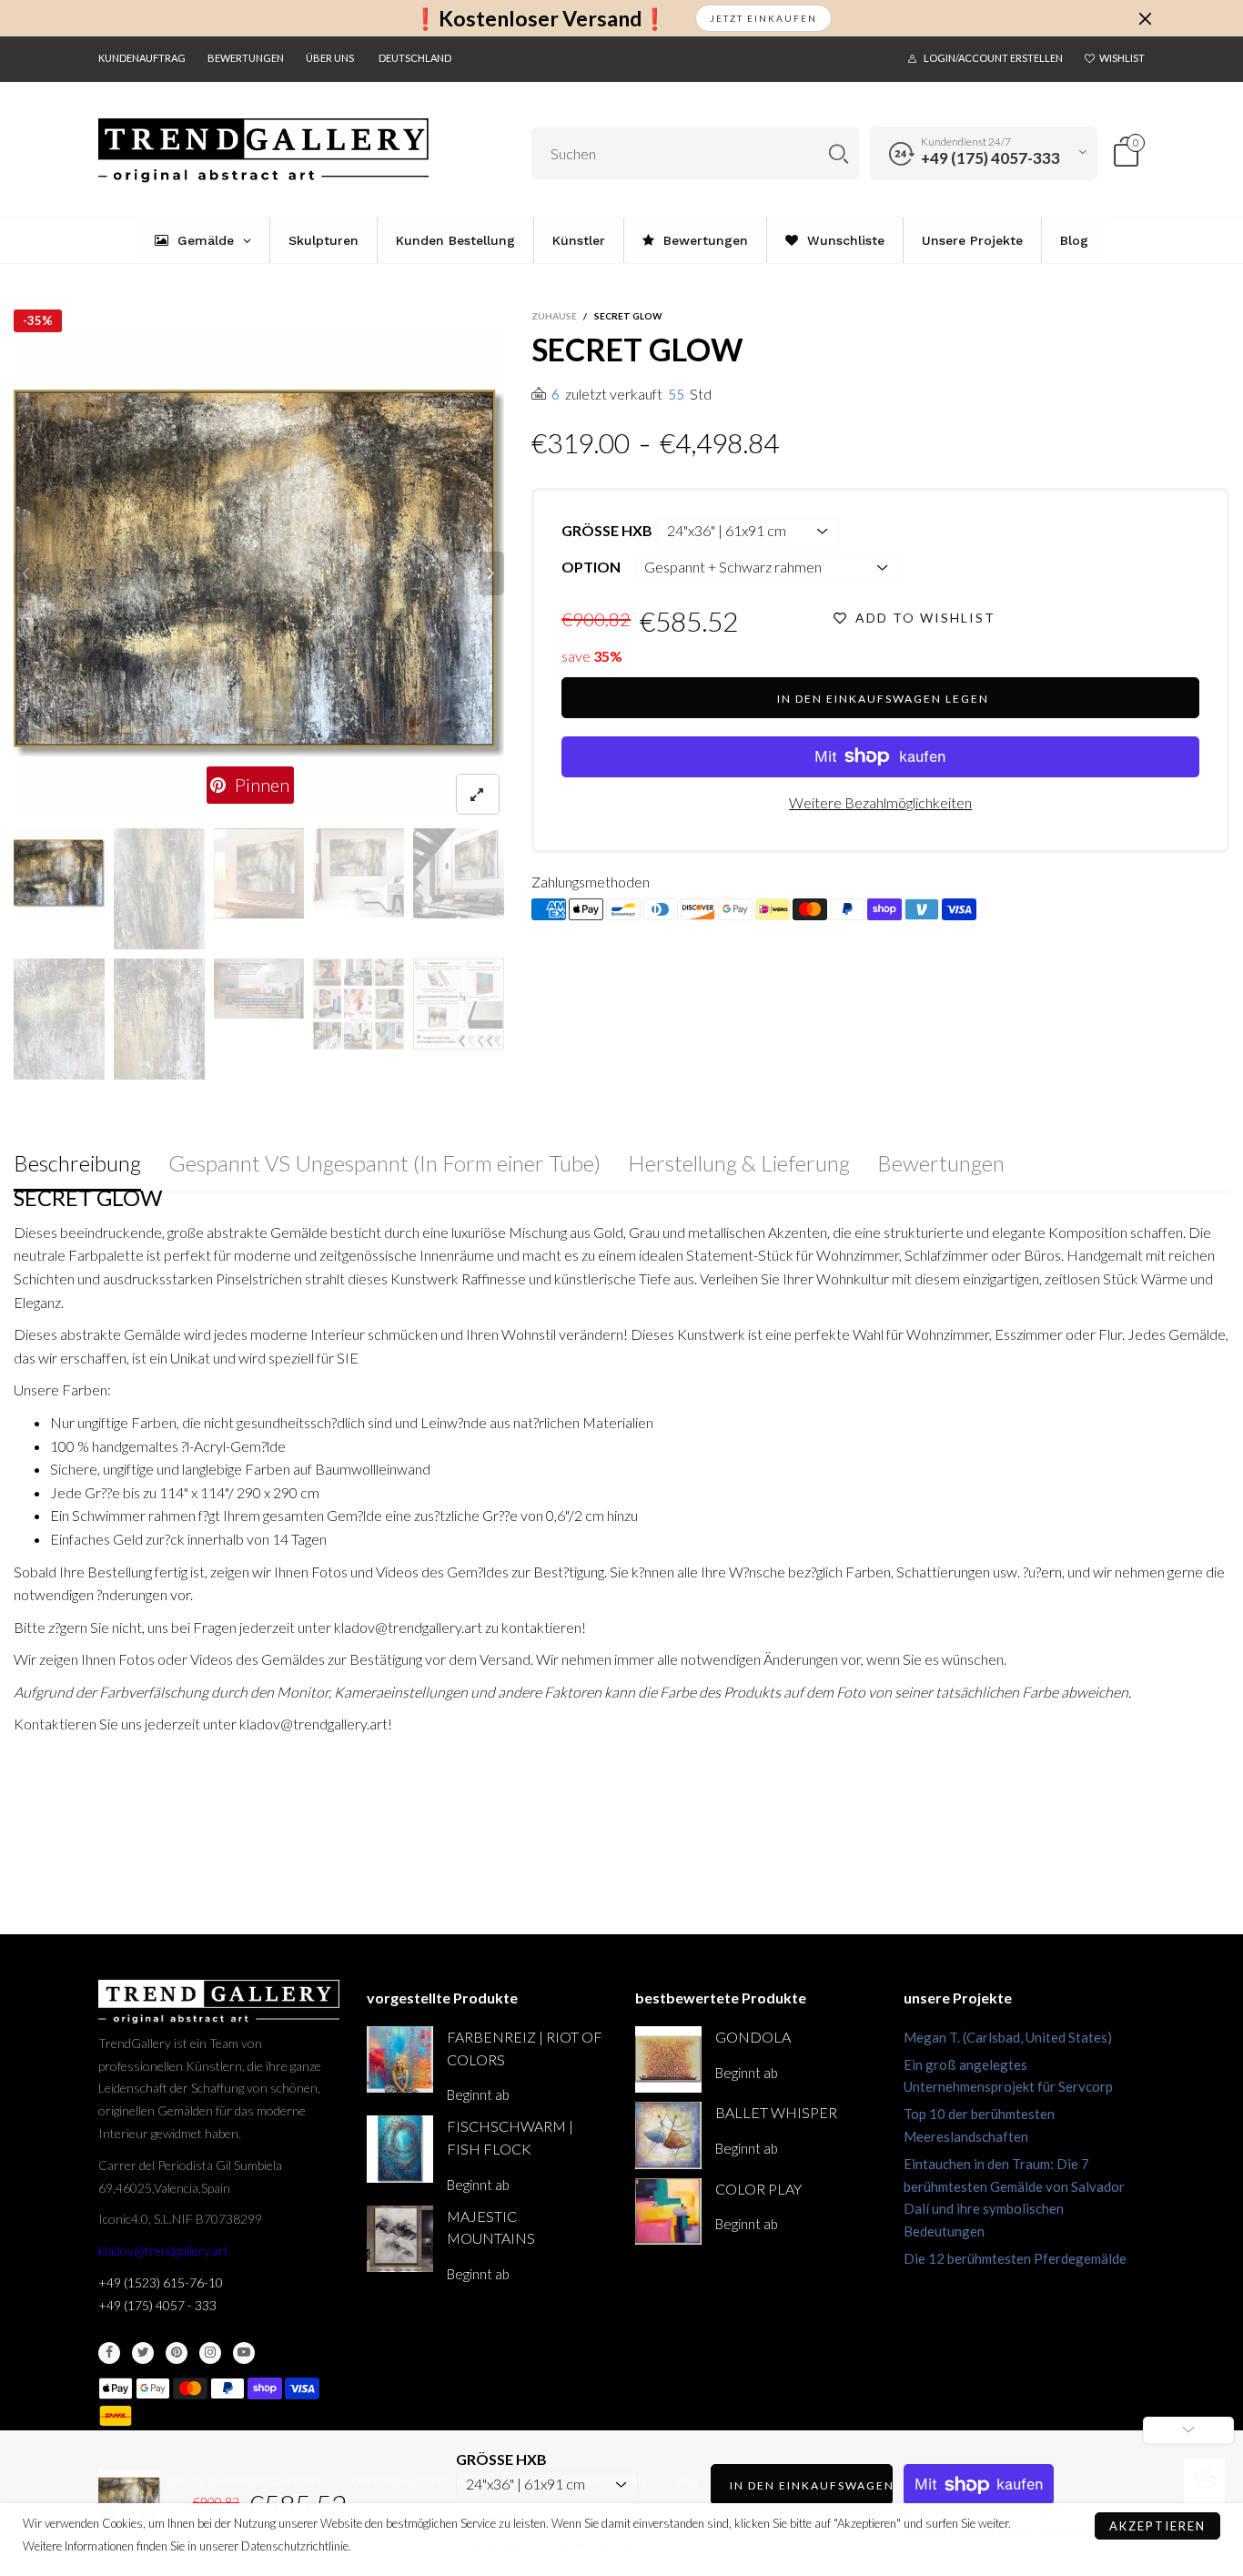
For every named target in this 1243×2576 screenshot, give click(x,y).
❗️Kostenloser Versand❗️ (540, 19)
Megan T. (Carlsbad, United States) (1008, 2037)
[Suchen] (839, 153)
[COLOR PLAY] (668, 2211)
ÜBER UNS (330, 58)
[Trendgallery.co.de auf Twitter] (143, 2353)
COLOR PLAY (758, 2189)
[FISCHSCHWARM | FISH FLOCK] (400, 2149)
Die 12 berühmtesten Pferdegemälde (1015, 2258)
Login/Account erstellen (993, 58)
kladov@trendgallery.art (163, 2251)
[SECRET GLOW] (259, 573)
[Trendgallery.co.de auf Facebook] (109, 2353)
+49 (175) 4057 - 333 (157, 2305)
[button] (26, 573)
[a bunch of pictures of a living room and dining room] (359, 1004)
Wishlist (1122, 58)
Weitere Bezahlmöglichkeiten (880, 802)
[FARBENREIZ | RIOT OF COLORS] (400, 2059)
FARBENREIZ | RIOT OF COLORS (525, 2048)
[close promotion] (1145, 18)
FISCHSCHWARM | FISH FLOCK (510, 2137)
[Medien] (478, 794)
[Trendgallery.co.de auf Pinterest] (177, 2353)
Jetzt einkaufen (763, 18)
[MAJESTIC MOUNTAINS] (400, 2239)
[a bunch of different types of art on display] (459, 1004)
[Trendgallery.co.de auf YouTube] (244, 2353)
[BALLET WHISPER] (668, 2135)
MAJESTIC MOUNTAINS (491, 2227)
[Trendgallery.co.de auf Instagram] (210, 2353)
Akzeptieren (1157, 2526)
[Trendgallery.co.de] (263, 151)
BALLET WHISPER (776, 2112)
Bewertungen (246, 58)
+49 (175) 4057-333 (990, 158)
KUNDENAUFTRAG (142, 58)
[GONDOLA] (668, 2059)
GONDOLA (753, 2037)
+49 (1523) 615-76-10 (161, 2282)
